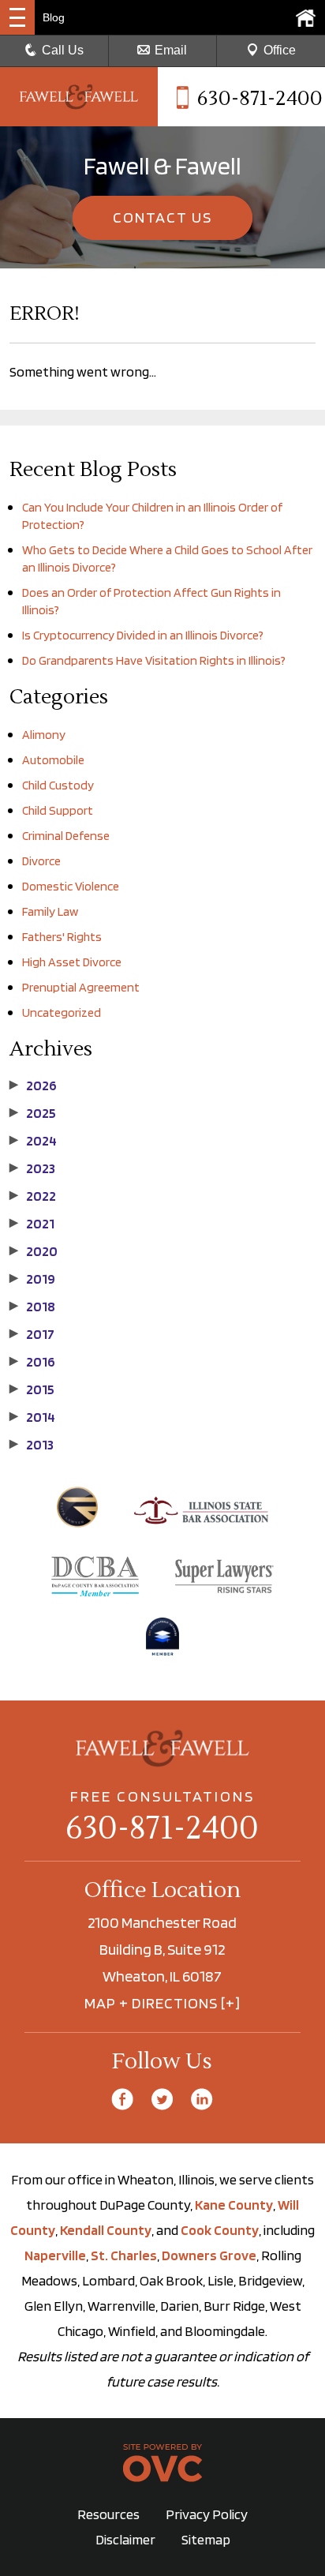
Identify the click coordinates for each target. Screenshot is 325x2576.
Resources (108, 2514)
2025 (33, 1113)
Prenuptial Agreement (81, 987)
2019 (32, 1279)
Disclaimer (125, 2539)
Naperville (55, 2255)
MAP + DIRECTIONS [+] (162, 2003)
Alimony (44, 735)
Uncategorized (62, 1012)
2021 (32, 1224)
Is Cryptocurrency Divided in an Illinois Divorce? (143, 635)
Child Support (58, 810)
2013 (32, 1445)
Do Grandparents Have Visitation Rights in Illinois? (154, 660)
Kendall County (106, 2230)
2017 (32, 1334)
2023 (32, 1168)
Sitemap (206, 2539)
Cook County (220, 2230)
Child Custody (58, 785)
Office (280, 50)
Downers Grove (209, 2255)
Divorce (41, 861)
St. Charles (124, 2255)
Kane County (234, 2205)
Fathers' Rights (62, 937)
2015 (32, 1389)
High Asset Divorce (72, 962)
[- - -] (17, 17)
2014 (32, 1417)
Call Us (63, 50)
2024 (33, 1141)
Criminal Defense (66, 836)
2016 (32, 1362)
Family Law (50, 911)
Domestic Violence (71, 886)
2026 (33, 1086)
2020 (34, 1251)
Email (171, 50)
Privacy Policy (207, 2514)
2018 (32, 1307)
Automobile (53, 760)
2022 (33, 1196)
